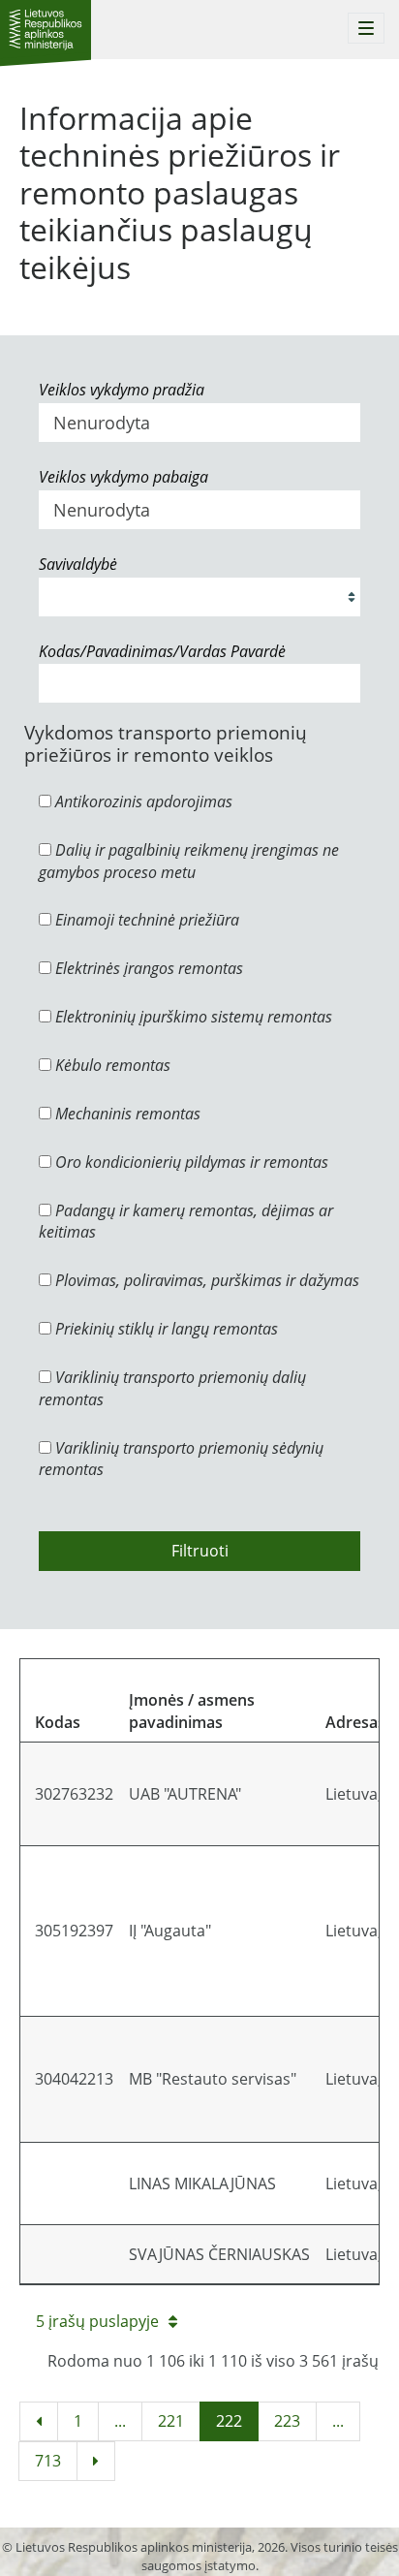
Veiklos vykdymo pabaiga (123, 477)
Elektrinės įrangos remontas (147, 968)
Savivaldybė (78, 564)
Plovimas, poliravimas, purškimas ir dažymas (205, 1280)
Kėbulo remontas (111, 1065)
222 (229, 2421)
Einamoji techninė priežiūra (145, 920)
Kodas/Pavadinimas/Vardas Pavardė (162, 651)
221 (171, 2421)
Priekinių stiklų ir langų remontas (165, 1329)
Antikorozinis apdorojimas (142, 801)
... (120, 2421)
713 (48, 2461)
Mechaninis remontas (126, 1114)
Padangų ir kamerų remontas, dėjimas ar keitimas (186, 1222)
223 (287, 2421)
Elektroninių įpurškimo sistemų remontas (192, 1017)
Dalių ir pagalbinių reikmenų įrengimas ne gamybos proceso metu (189, 861)
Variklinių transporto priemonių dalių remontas (172, 1388)
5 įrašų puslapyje (97, 2321)
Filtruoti (200, 1551)
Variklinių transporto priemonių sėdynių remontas (181, 1459)
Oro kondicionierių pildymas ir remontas (190, 1162)
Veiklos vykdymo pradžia (122, 390)
